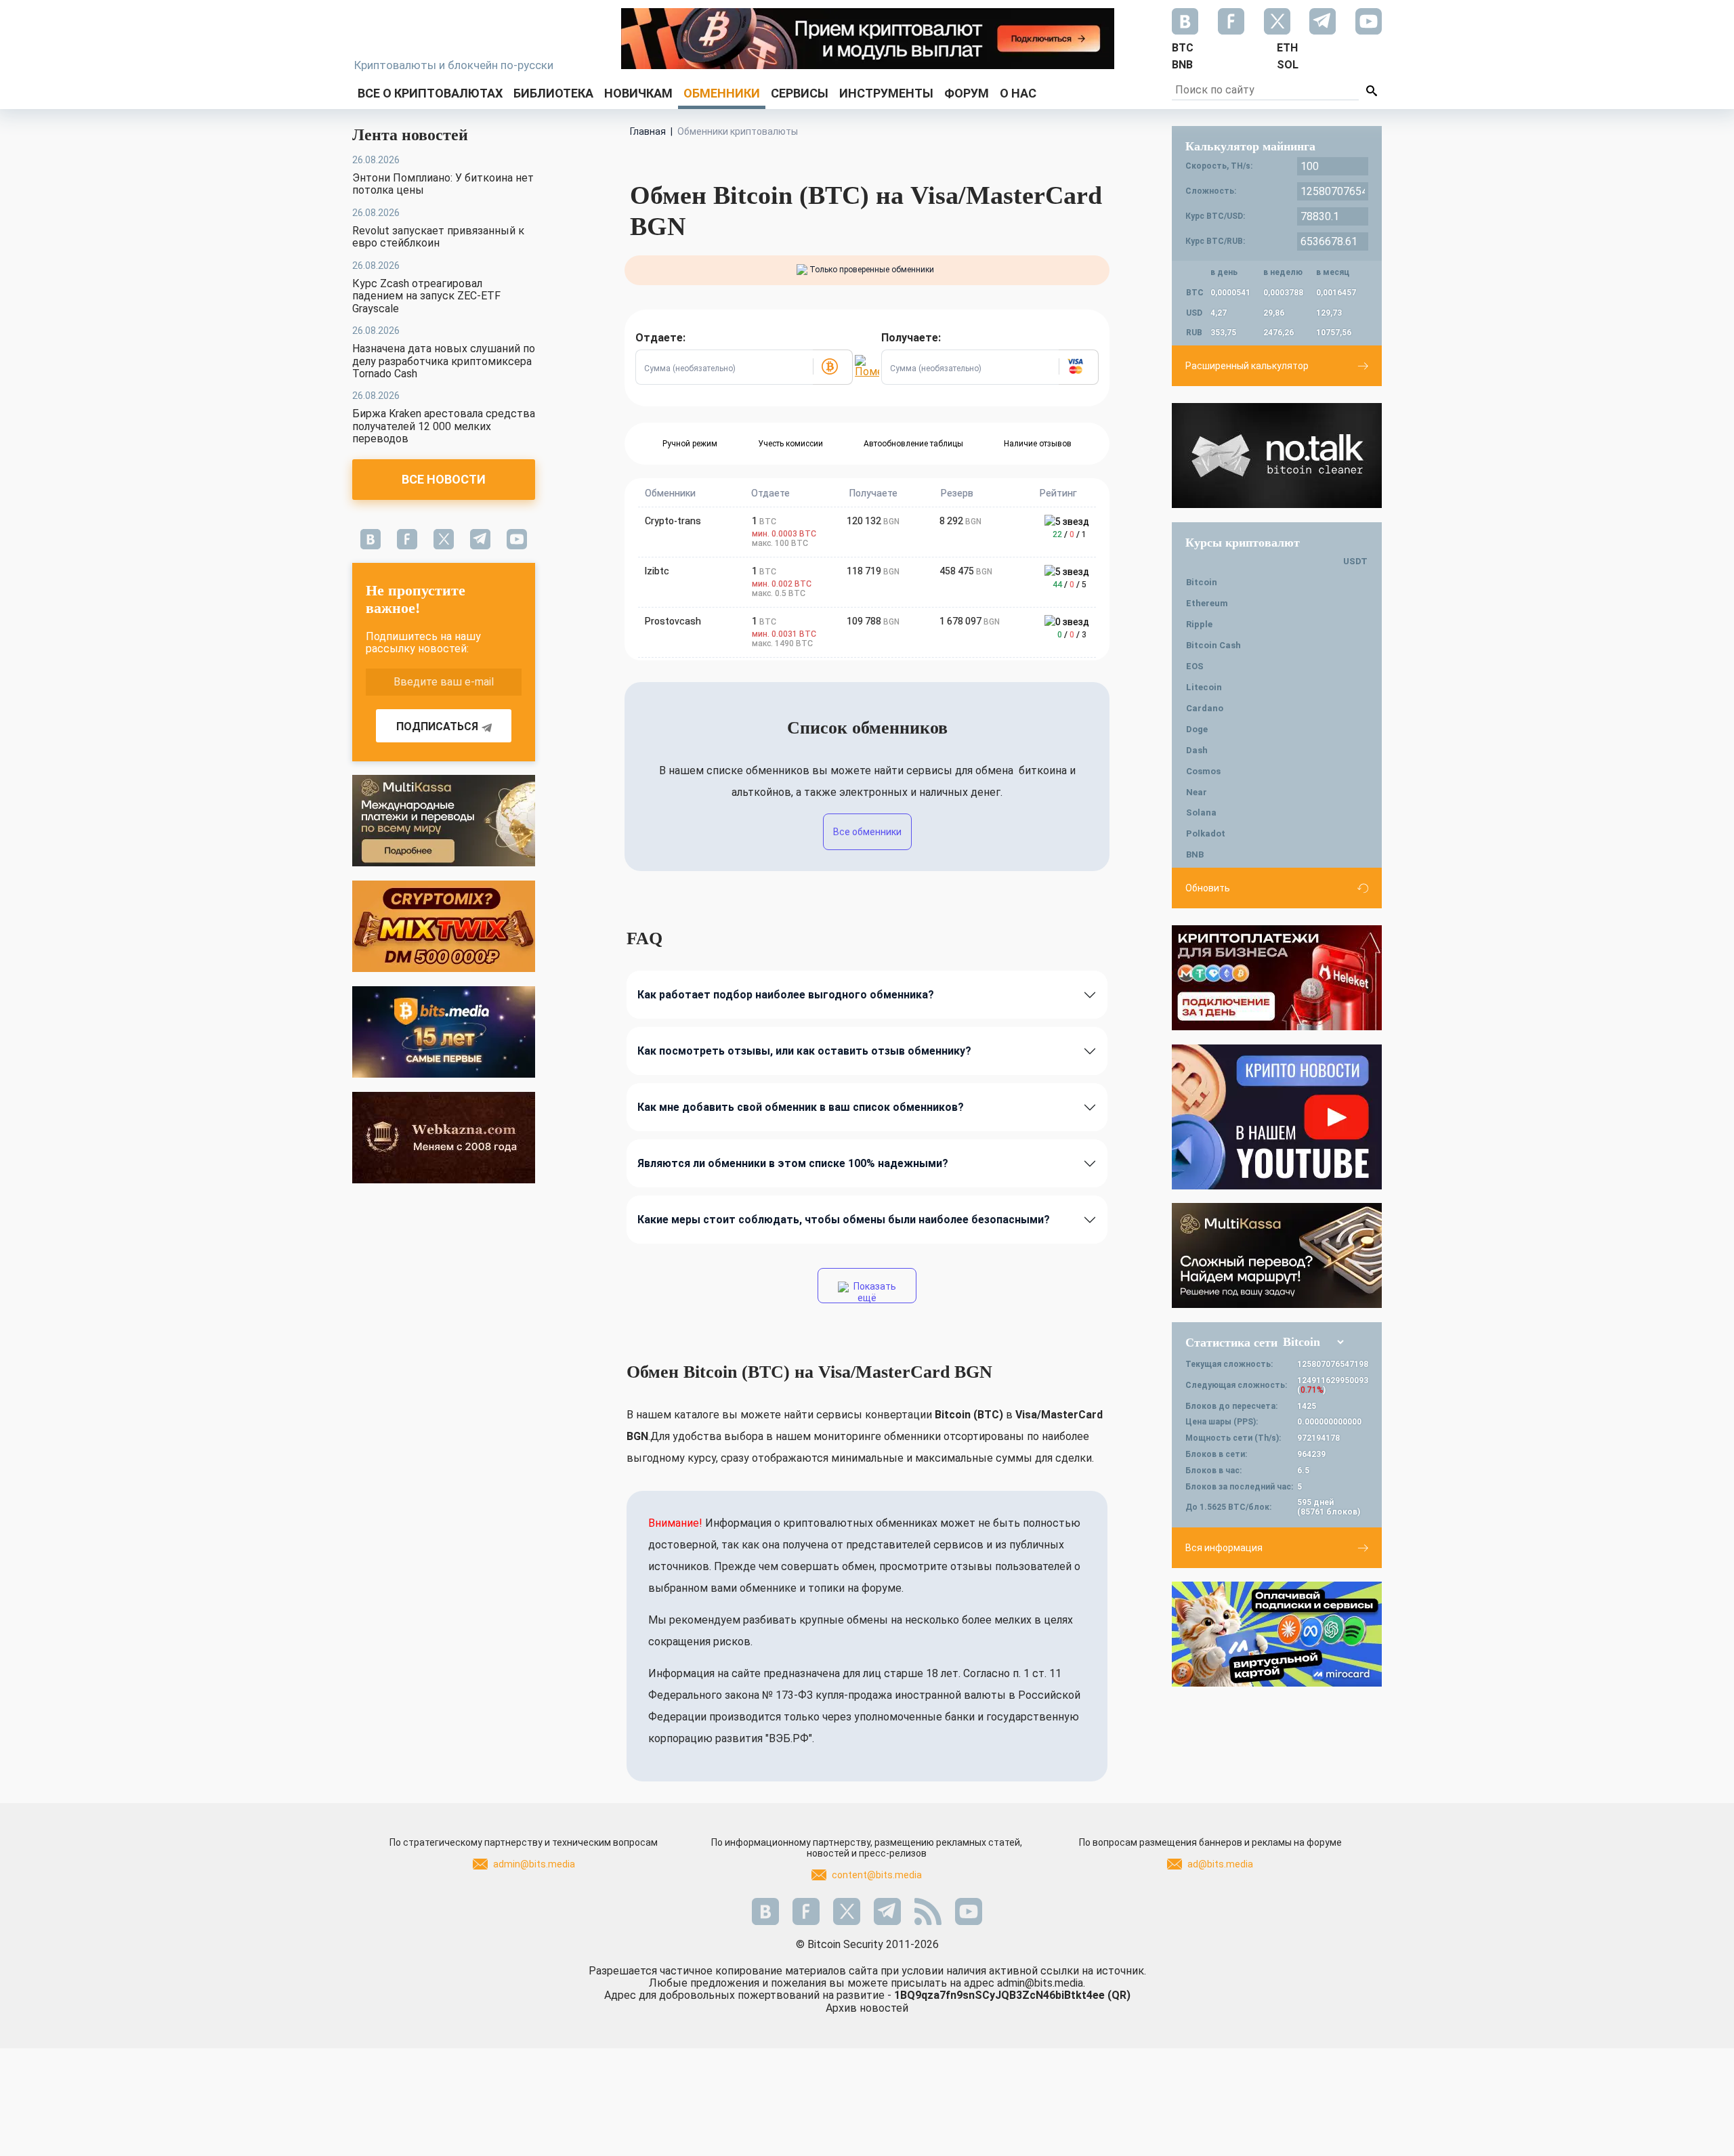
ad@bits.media (1220, 1864)
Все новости (444, 479)
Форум (967, 93)
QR (1119, 1995)
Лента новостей (410, 135)
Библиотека (553, 93)
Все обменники (867, 832)
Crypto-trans (673, 521)
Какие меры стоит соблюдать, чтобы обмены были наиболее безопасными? (844, 1220)
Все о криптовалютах (430, 93)
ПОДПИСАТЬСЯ (437, 726)
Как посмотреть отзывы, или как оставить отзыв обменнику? (804, 1051)
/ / (1070, 534)
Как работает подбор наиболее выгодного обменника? (786, 995)
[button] (832, 367)
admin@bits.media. (1041, 1983)
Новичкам (638, 93)
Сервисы (800, 93)
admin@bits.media (534, 1864)
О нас (1018, 93)
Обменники (722, 93)
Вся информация (1224, 1548)
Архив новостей (867, 2008)
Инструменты (886, 93)
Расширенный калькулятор (1247, 366)
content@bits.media (877, 1875)
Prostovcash (673, 621)
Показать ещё (874, 1292)
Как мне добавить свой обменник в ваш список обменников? (801, 1107)
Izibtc (657, 571)
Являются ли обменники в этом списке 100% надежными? (793, 1163)
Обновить (1208, 888)
